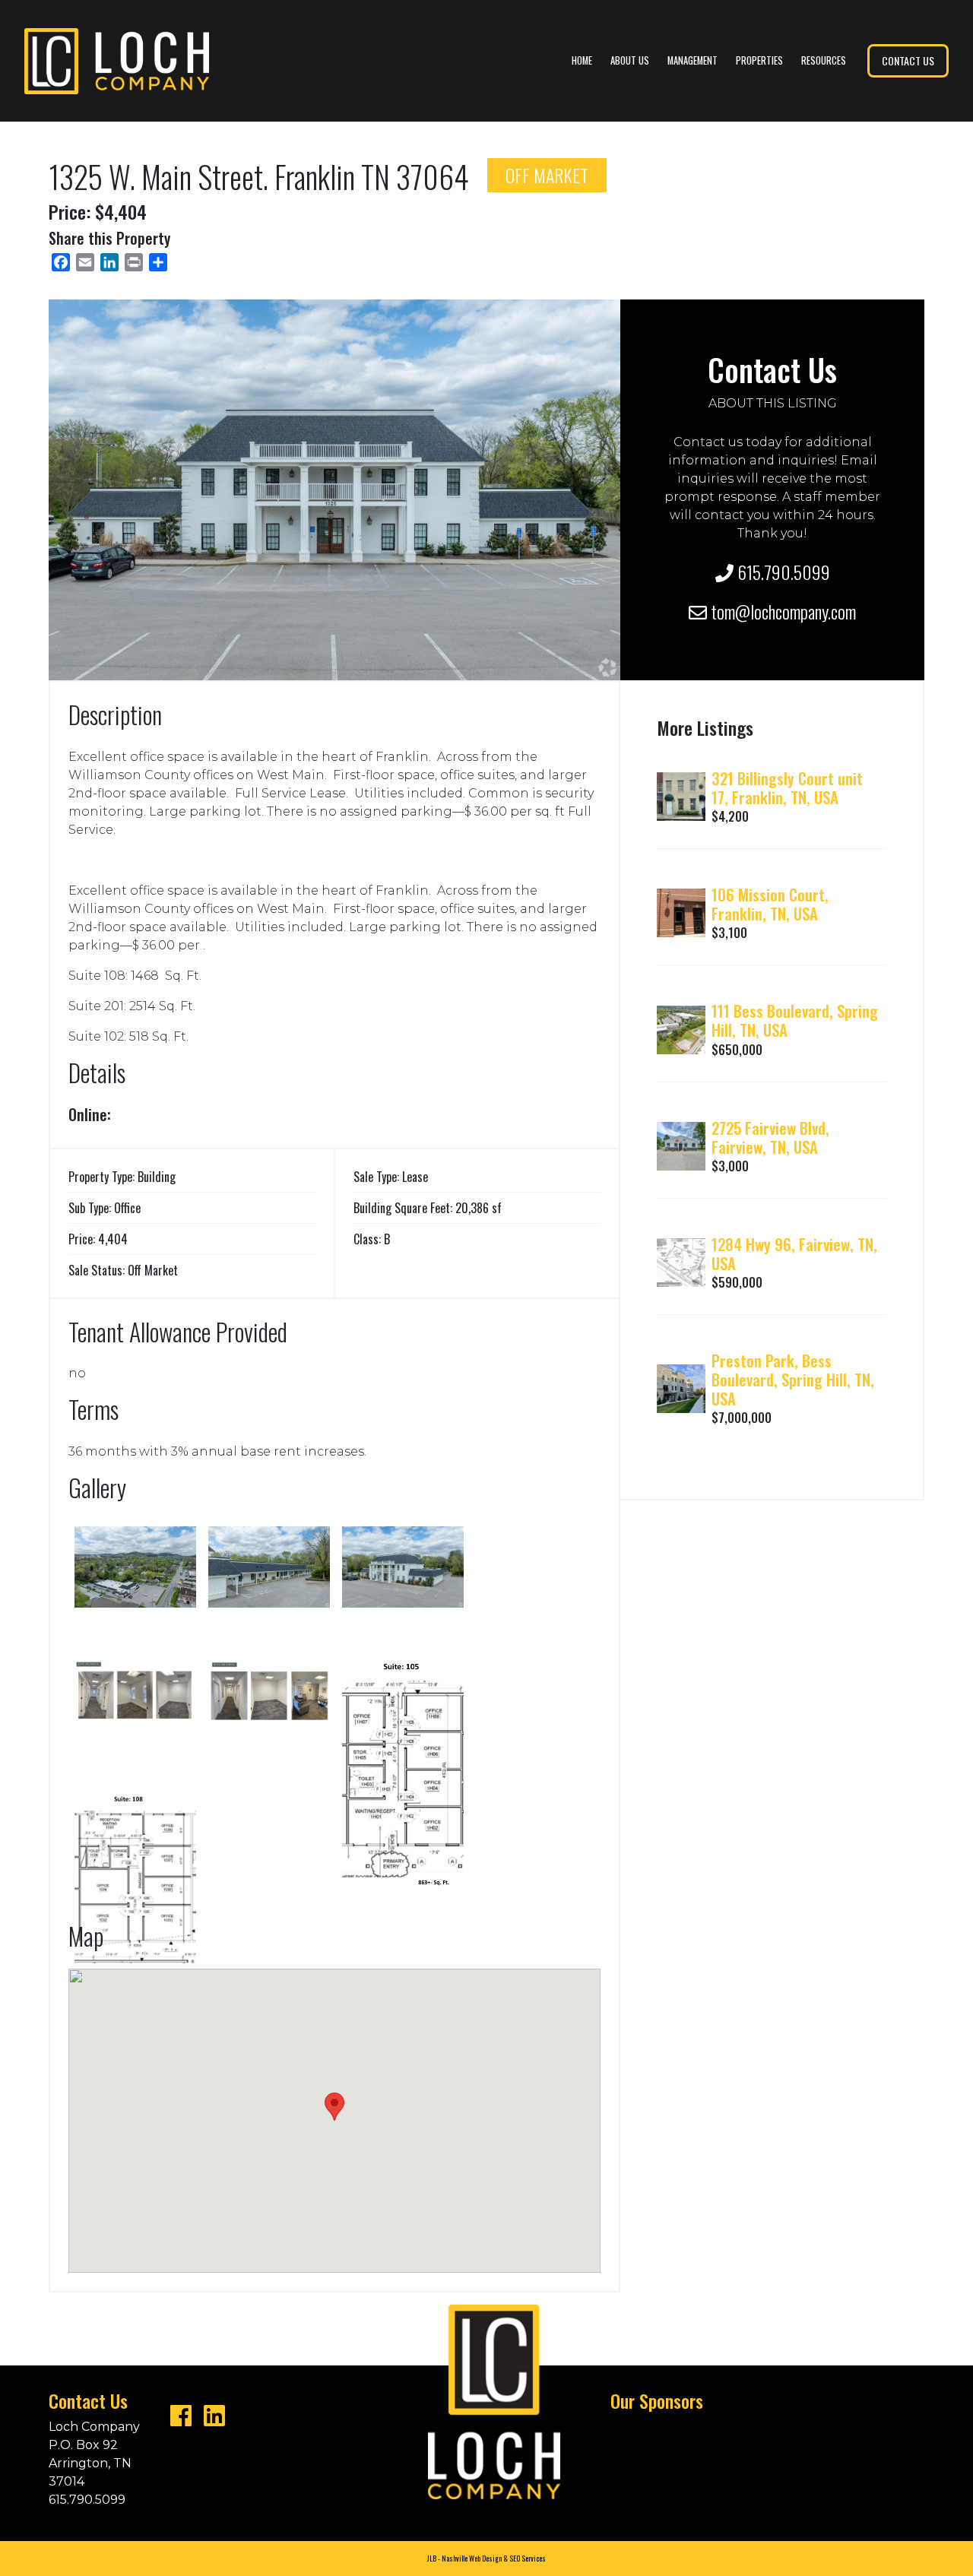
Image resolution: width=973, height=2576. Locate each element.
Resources (824, 60)
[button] (334, 2107)
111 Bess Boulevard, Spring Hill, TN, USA (795, 1020)
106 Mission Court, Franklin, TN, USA (770, 904)
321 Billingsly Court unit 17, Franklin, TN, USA (787, 787)
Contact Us (908, 60)
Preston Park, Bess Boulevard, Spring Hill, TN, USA (793, 1379)
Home (582, 60)
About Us (630, 60)
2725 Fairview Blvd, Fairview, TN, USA (770, 1137)
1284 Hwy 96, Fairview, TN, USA (794, 1253)
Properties (759, 60)
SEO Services (528, 2559)
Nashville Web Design (472, 2559)
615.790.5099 (782, 572)
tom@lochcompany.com (781, 611)
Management (693, 60)
